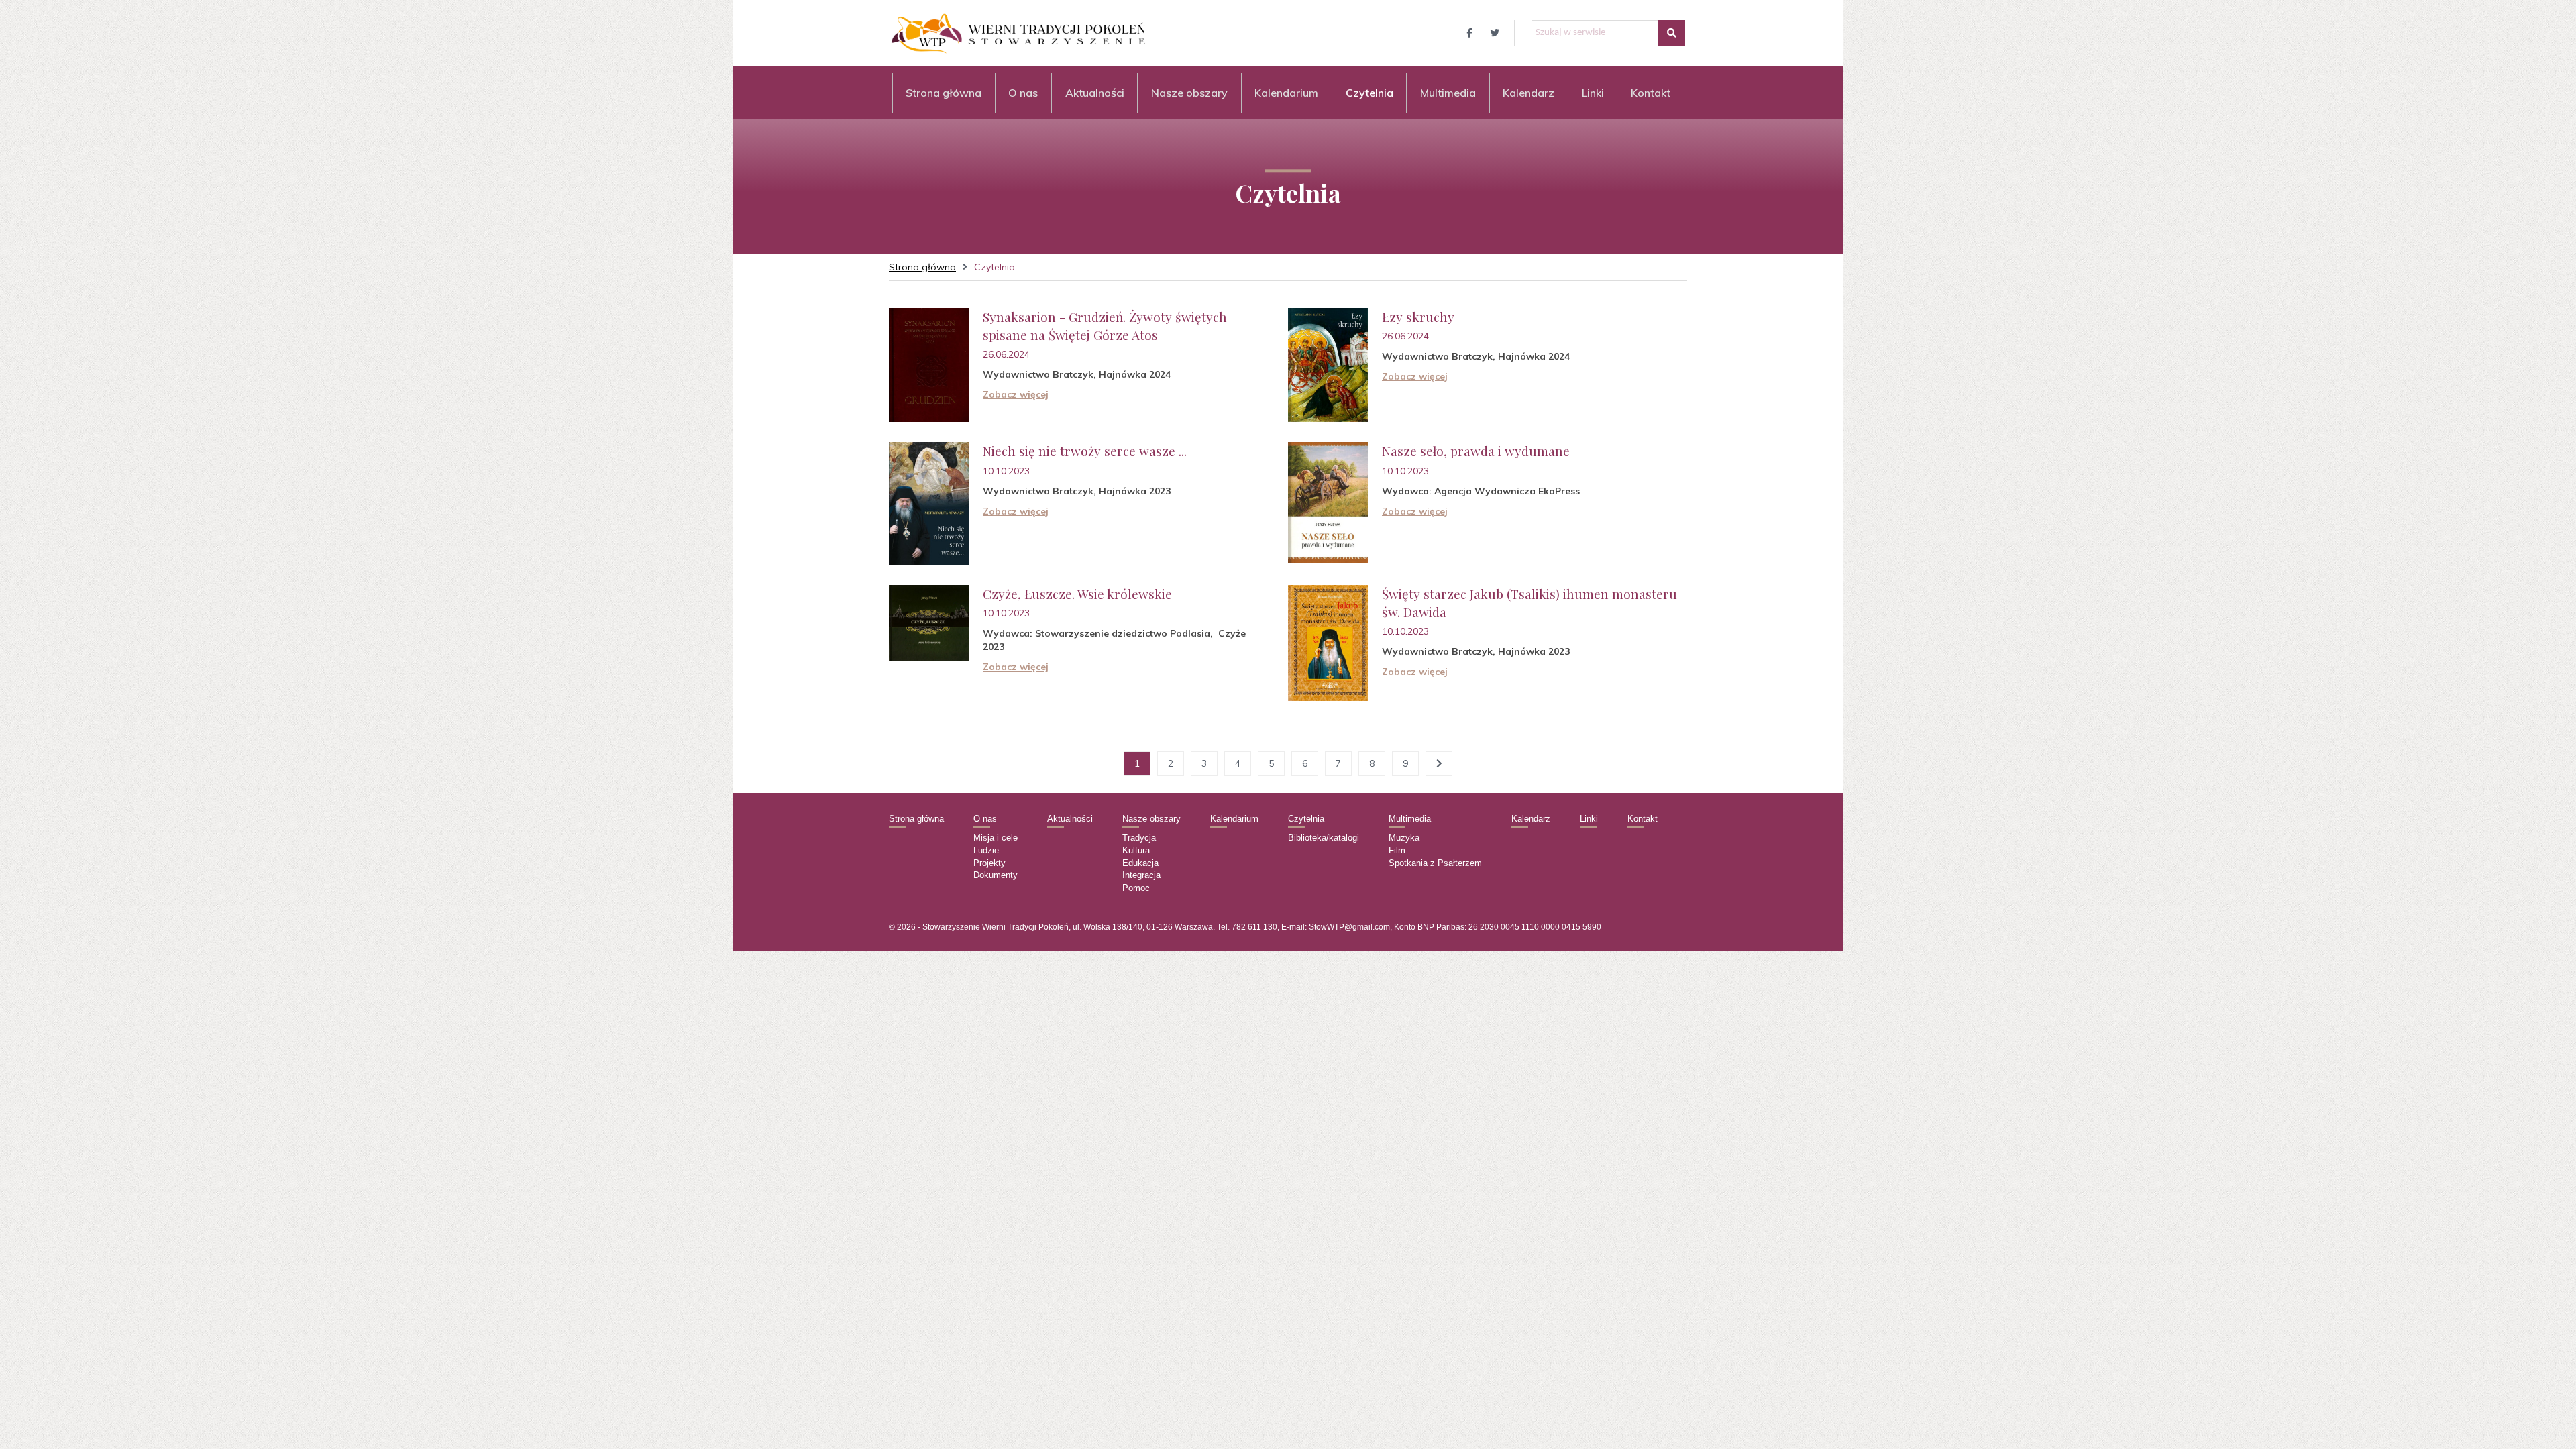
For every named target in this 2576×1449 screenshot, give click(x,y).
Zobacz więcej (1016, 394)
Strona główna (944, 93)
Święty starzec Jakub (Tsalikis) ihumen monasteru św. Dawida (1529, 603)
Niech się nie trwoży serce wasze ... (1085, 451)
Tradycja (1139, 838)
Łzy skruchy (1418, 317)
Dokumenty (996, 875)
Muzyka (1404, 838)
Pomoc (1136, 888)
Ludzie (986, 850)
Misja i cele (996, 838)
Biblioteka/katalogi (1324, 838)
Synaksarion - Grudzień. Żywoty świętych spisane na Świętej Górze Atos (1105, 326)
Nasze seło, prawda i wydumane (1476, 451)
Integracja (1141, 875)
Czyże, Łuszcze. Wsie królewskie (1077, 594)
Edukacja (1140, 863)
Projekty (989, 863)
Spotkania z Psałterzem (1435, 863)
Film (1397, 850)
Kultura (1136, 850)
